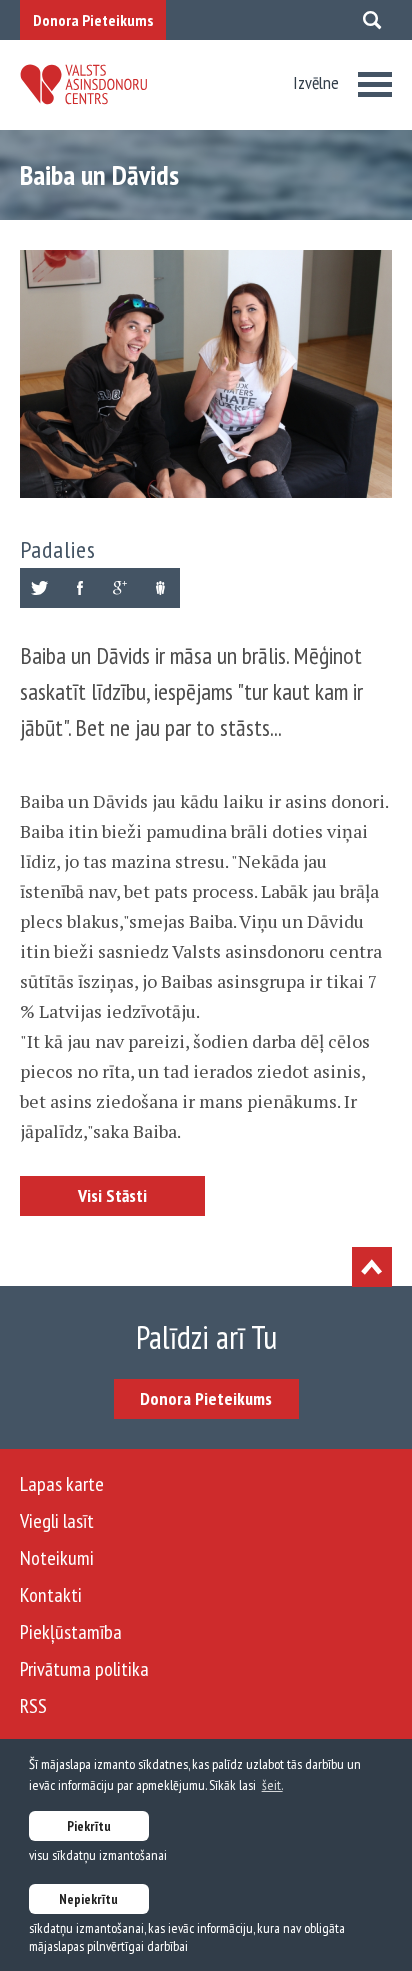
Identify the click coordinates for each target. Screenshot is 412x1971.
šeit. (272, 1785)
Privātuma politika (84, 1669)
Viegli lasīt (57, 1521)
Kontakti (51, 1595)
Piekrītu (89, 1826)
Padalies (58, 549)
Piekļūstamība (71, 1632)
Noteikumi (57, 1558)
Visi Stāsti (112, 1195)
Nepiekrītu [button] (88, 1899)
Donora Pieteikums (93, 20)
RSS (33, 1706)
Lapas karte (62, 1484)
